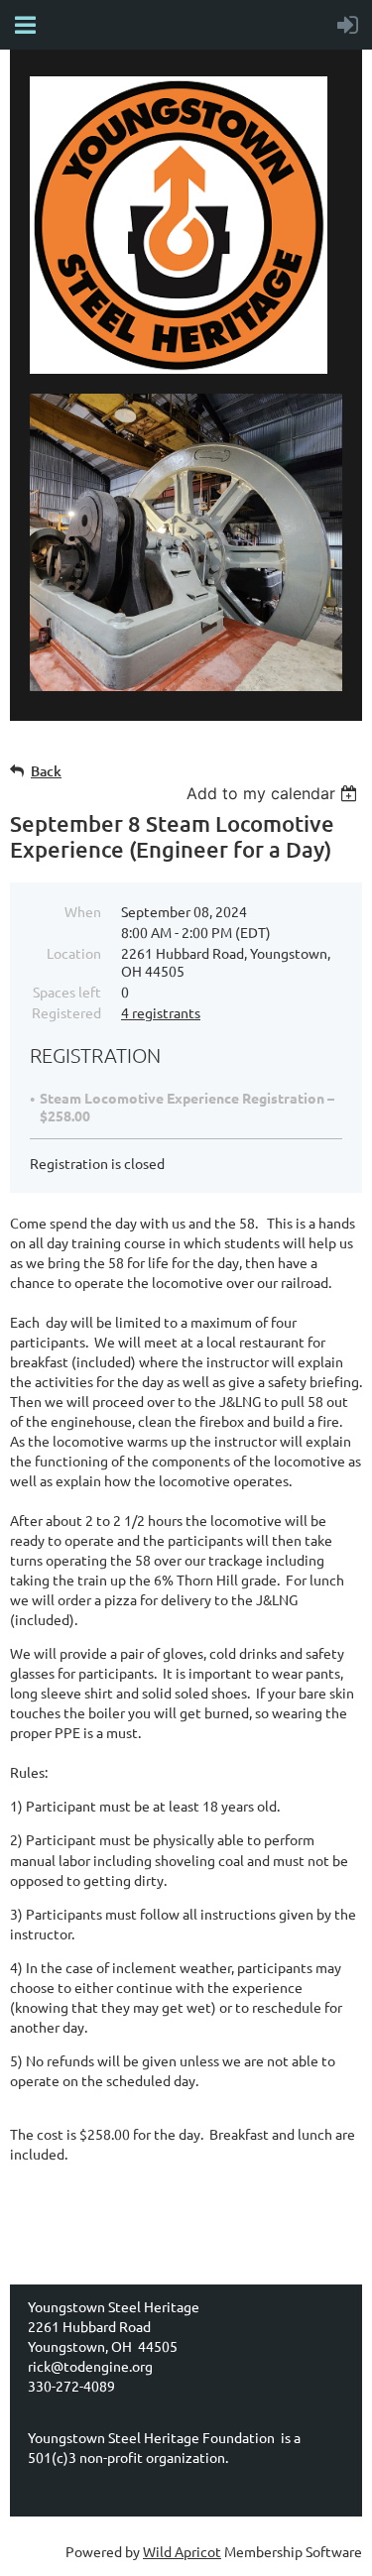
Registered (66, 1012)
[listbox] (274, 793)
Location (74, 953)
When (83, 911)
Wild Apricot (182, 2551)
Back (46, 771)
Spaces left (67, 992)
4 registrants (161, 1012)
